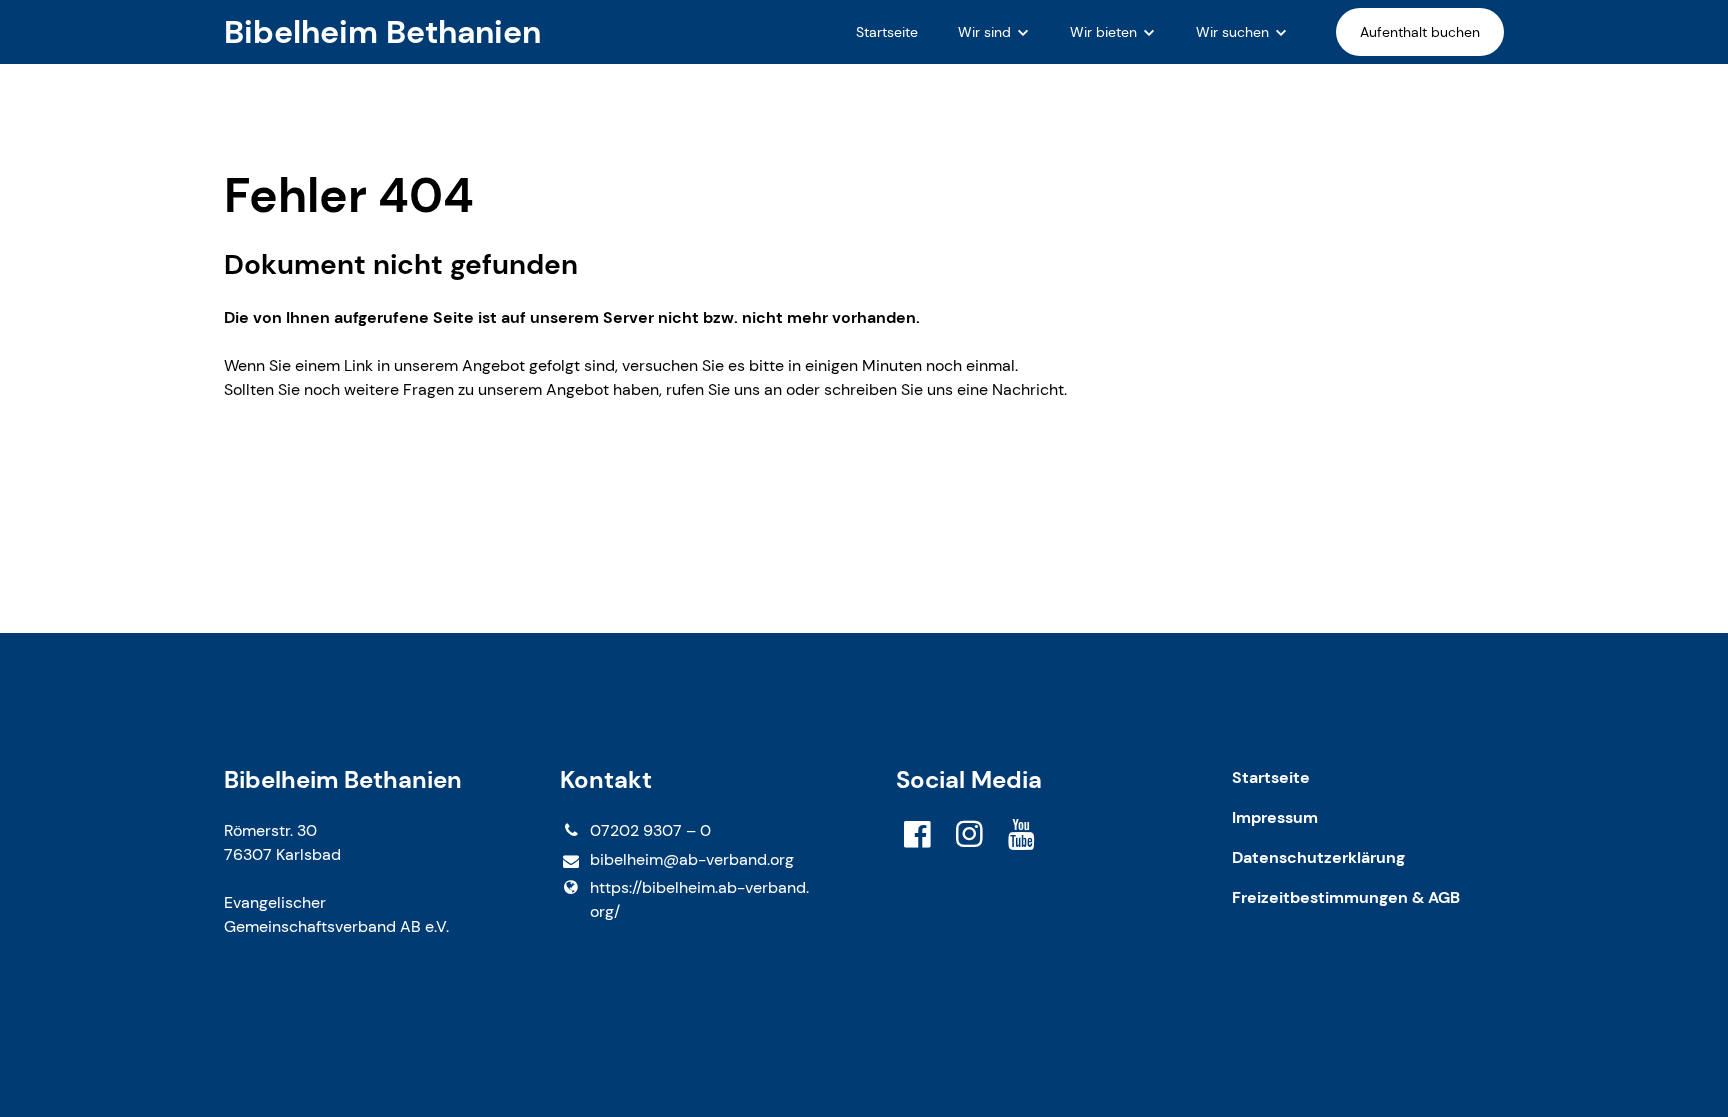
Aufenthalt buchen (1420, 32)
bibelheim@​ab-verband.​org (692, 859)
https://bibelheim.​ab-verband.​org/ (699, 899)
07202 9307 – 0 (650, 830)
